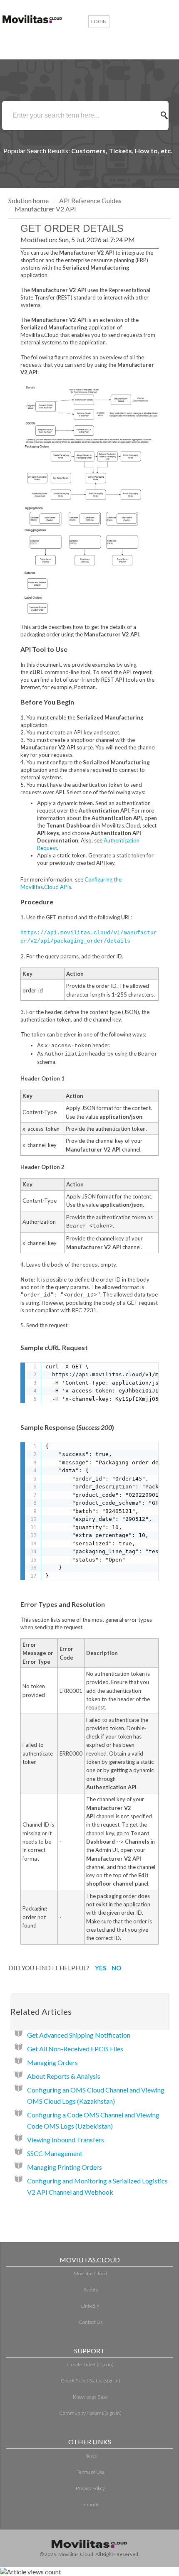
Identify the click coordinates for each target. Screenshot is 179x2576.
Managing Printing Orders (65, 2167)
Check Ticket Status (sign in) (91, 2381)
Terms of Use (91, 2472)
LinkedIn (90, 2306)
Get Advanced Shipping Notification (79, 2035)
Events (91, 2290)
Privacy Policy (90, 2488)
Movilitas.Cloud (90, 2273)
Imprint (91, 2504)
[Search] (167, 115)
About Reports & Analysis (64, 2076)
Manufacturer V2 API (45, 209)
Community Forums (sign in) (90, 2413)
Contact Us (91, 2322)
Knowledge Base (90, 2397)
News (91, 2456)
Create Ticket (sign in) (90, 2364)
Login (99, 21)
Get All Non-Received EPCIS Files (75, 2049)
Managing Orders (52, 2062)
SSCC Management (55, 2153)
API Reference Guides (90, 200)
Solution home (29, 200)
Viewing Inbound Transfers (66, 2140)
